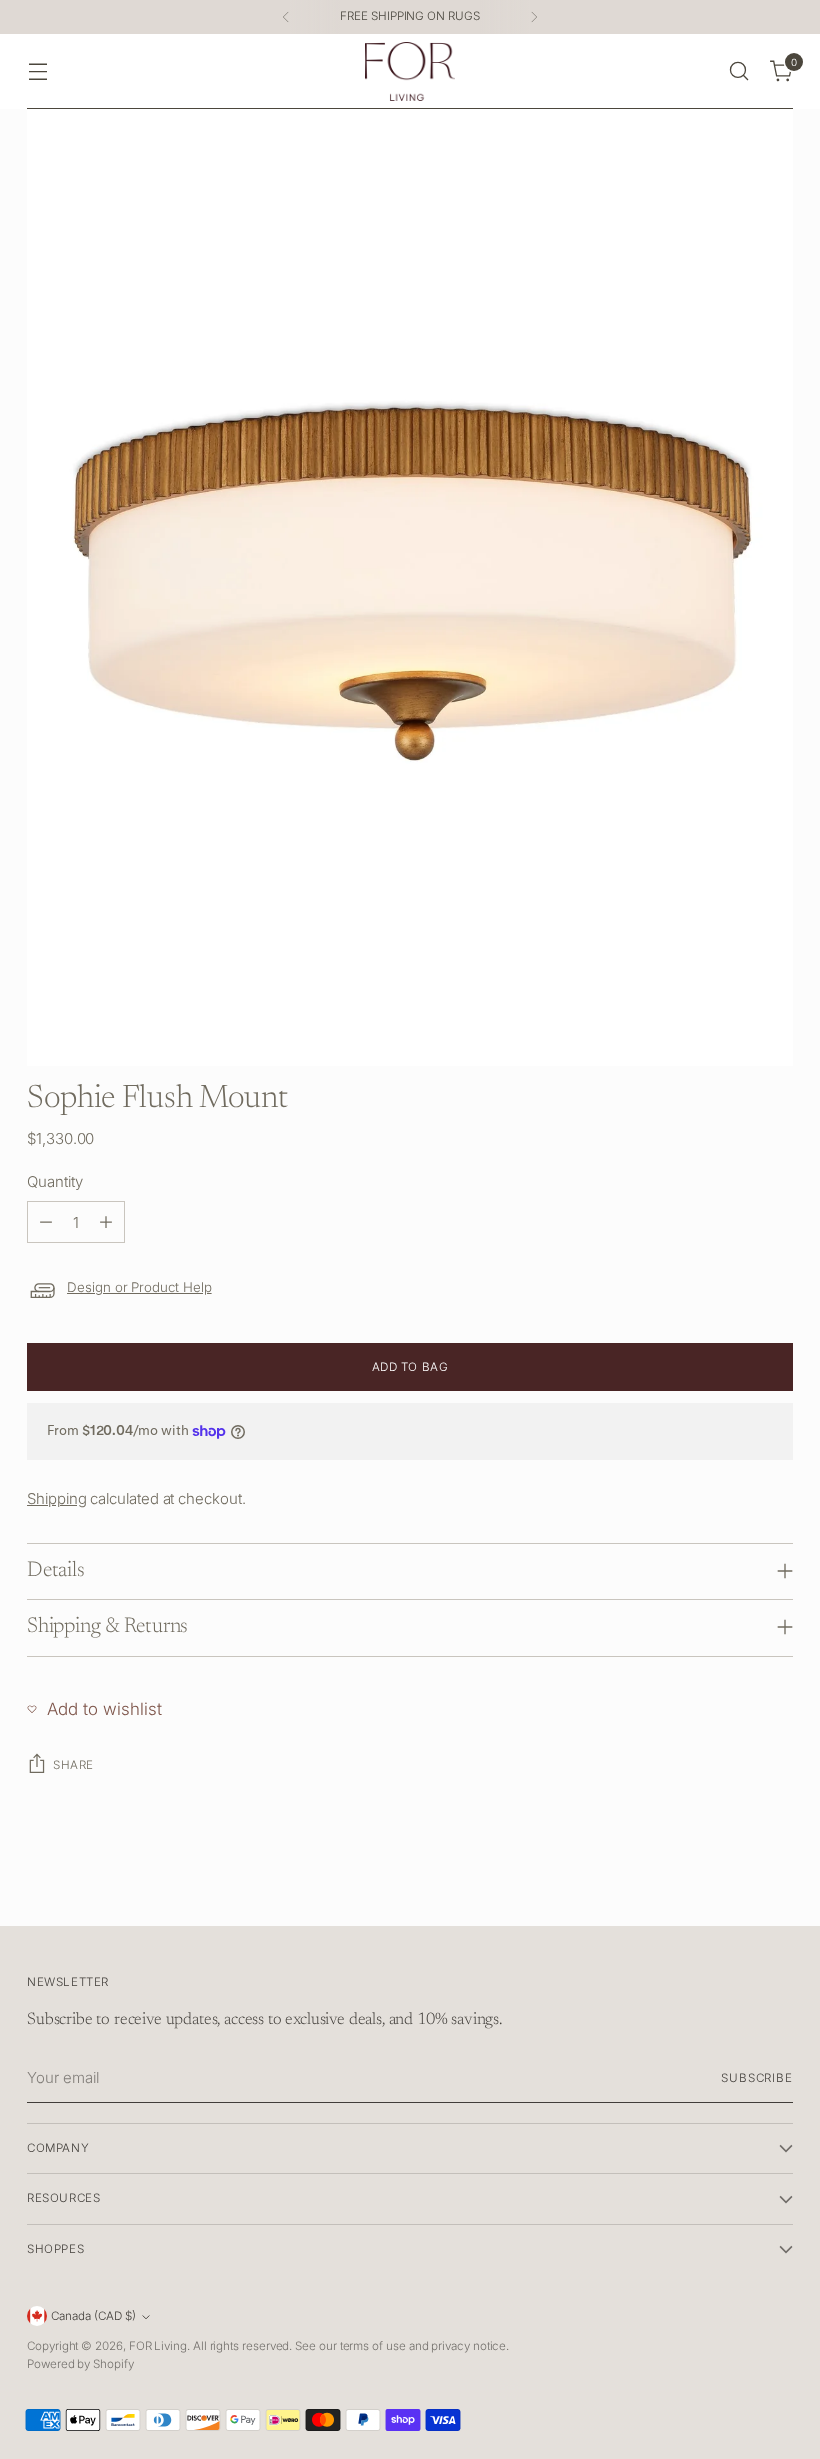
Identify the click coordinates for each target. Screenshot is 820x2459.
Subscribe (757, 2078)
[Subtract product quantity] (46, 1222)
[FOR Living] (410, 71)
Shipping (56, 1498)
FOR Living (158, 2346)
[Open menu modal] (37, 71)
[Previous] (286, 17)
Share (73, 1765)
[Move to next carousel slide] (776, 1888)
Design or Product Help (139, 1287)
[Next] (534, 17)
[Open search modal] (739, 71)
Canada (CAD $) (93, 2316)
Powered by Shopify (80, 2364)
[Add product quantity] (106, 1222)
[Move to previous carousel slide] (730, 1889)
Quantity (54, 1181)
